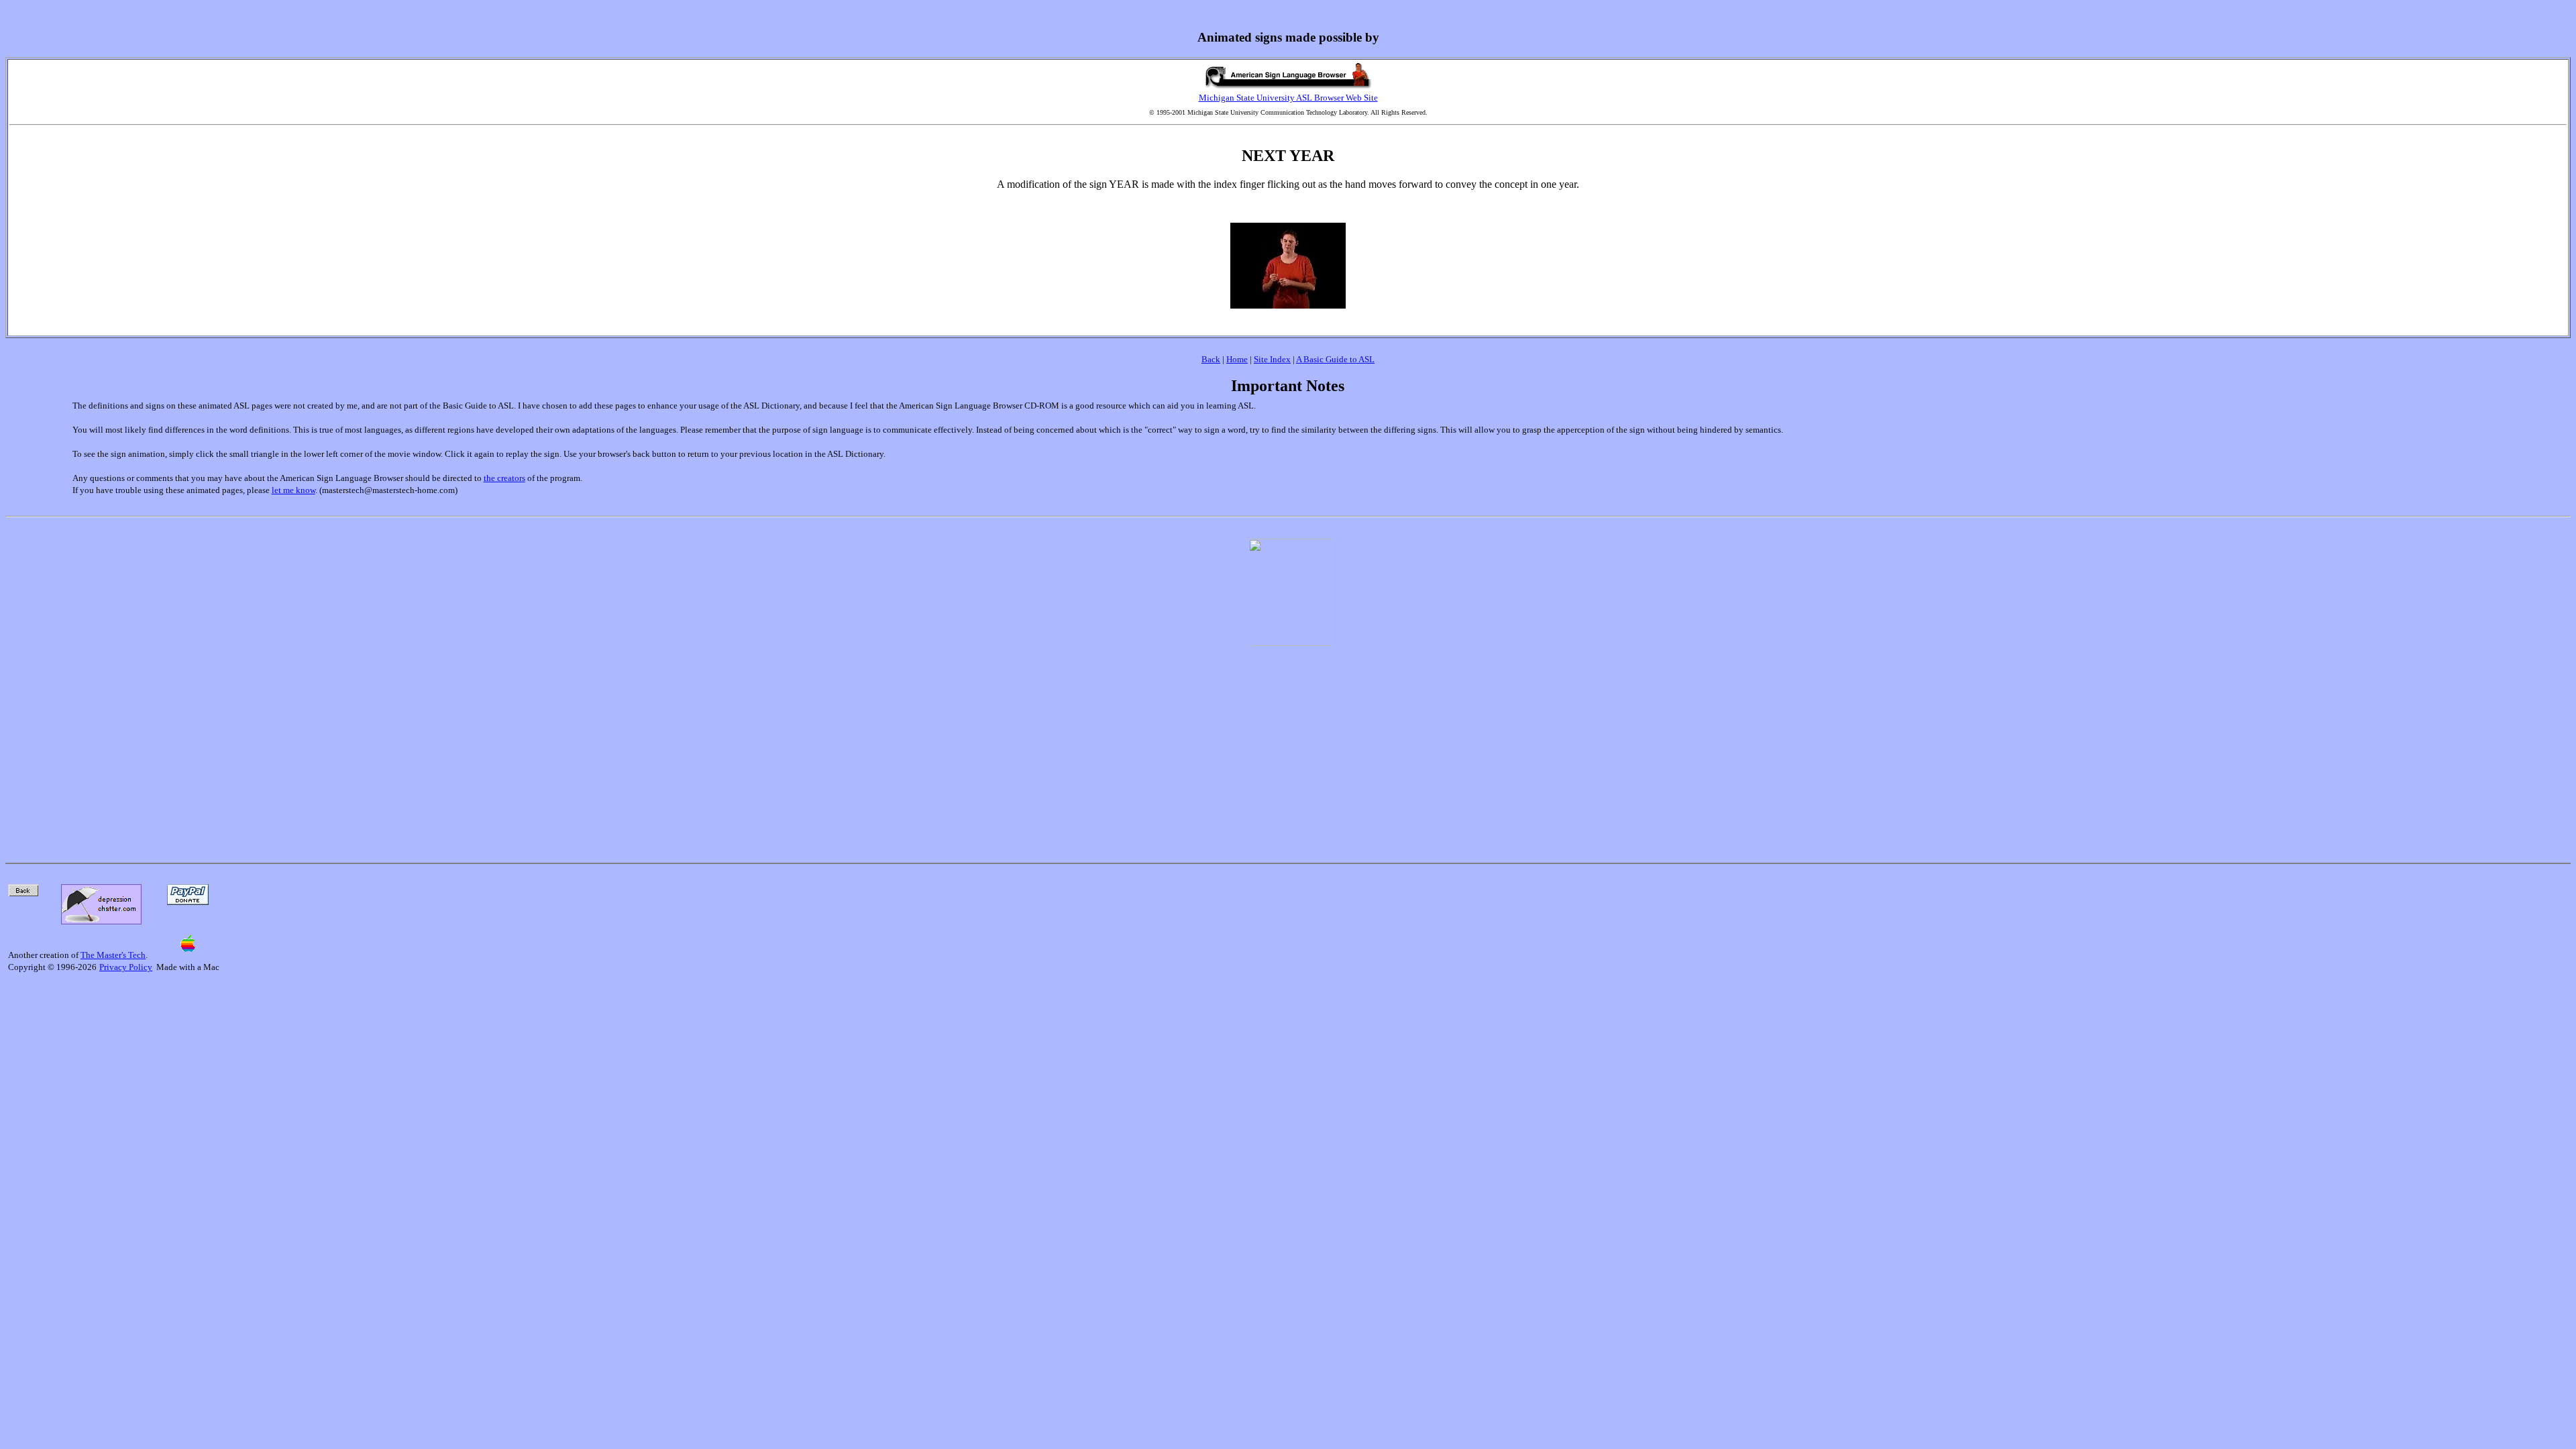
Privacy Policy (126, 967)
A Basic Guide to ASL (1335, 359)
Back (1211, 359)
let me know (293, 490)
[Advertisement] (1291, 747)
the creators (504, 478)
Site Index (1272, 359)
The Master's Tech (113, 955)
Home (1237, 359)
